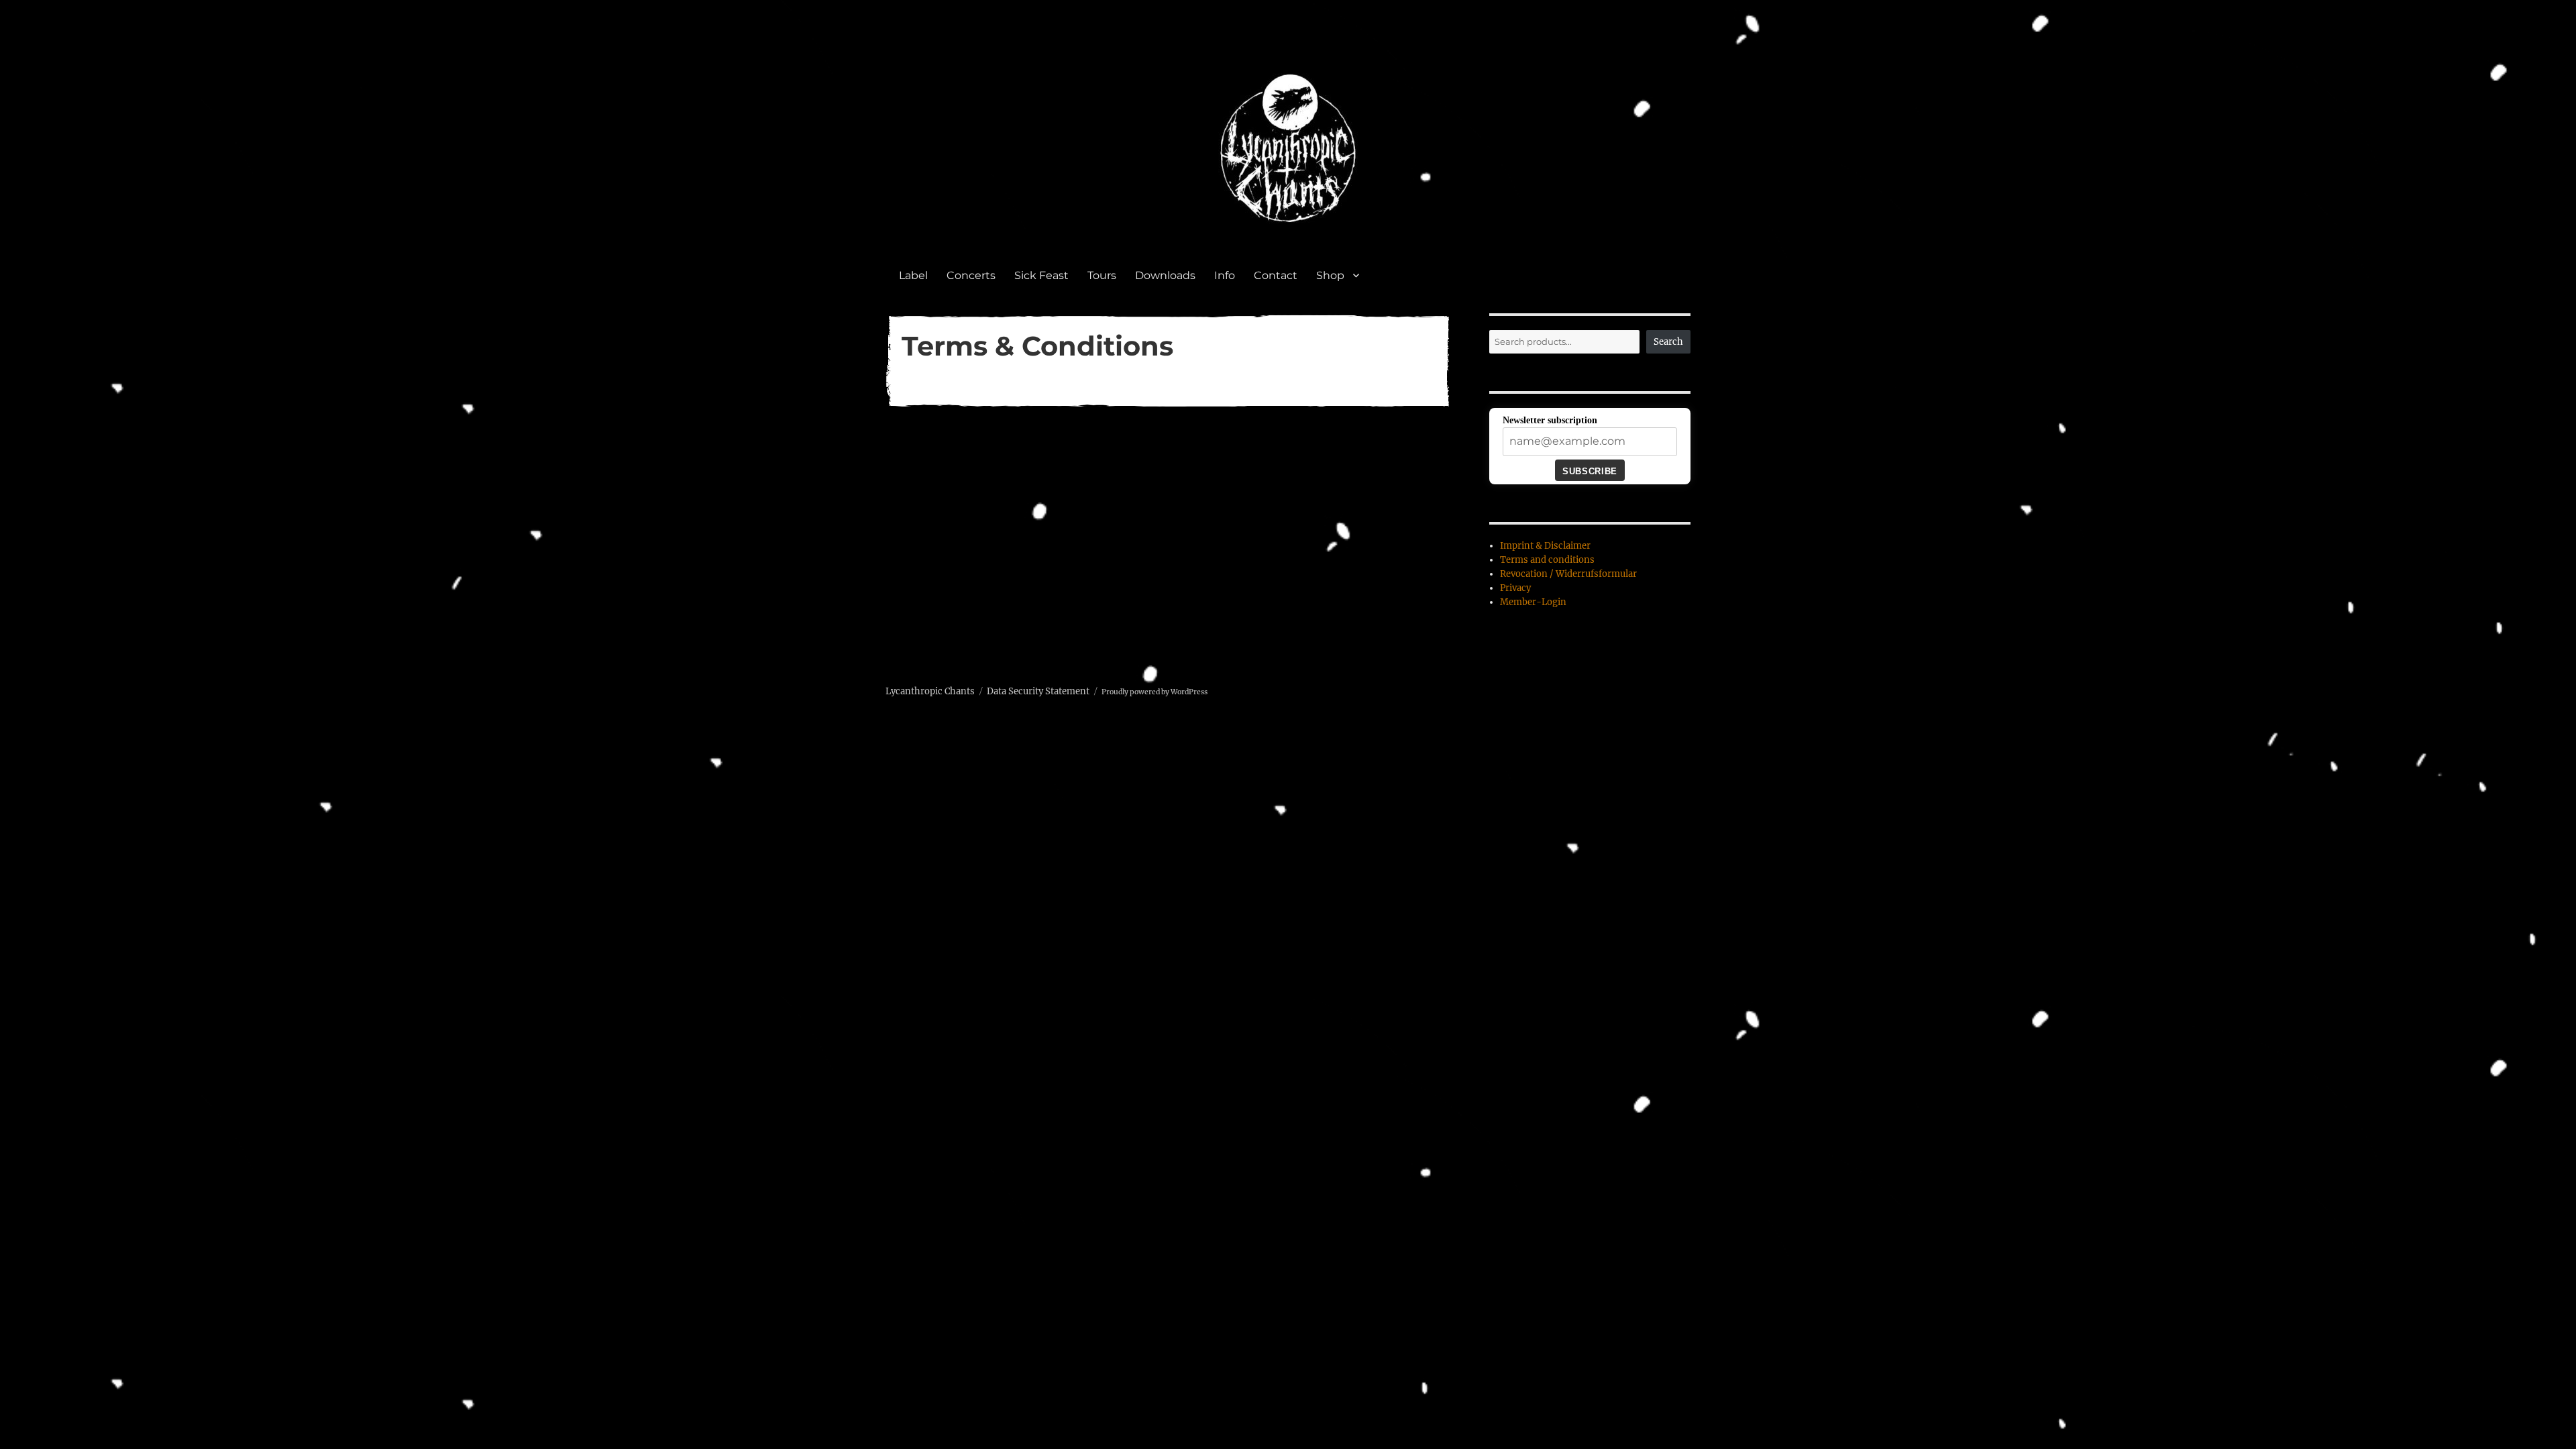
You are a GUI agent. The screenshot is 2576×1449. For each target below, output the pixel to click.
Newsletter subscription (1550, 420)
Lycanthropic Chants (930, 691)
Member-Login (1533, 602)
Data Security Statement (1038, 691)
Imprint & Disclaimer (1545, 546)
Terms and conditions (1547, 560)
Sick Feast (1041, 275)
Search (1668, 342)
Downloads (1165, 275)
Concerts (971, 275)
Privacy (1515, 588)
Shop (1330, 275)
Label (913, 275)
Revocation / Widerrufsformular (1568, 574)
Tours (1102, 275)
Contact (1276, 275)
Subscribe (1590, 471)
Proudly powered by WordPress (1155, 692)
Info (1225, 275)
